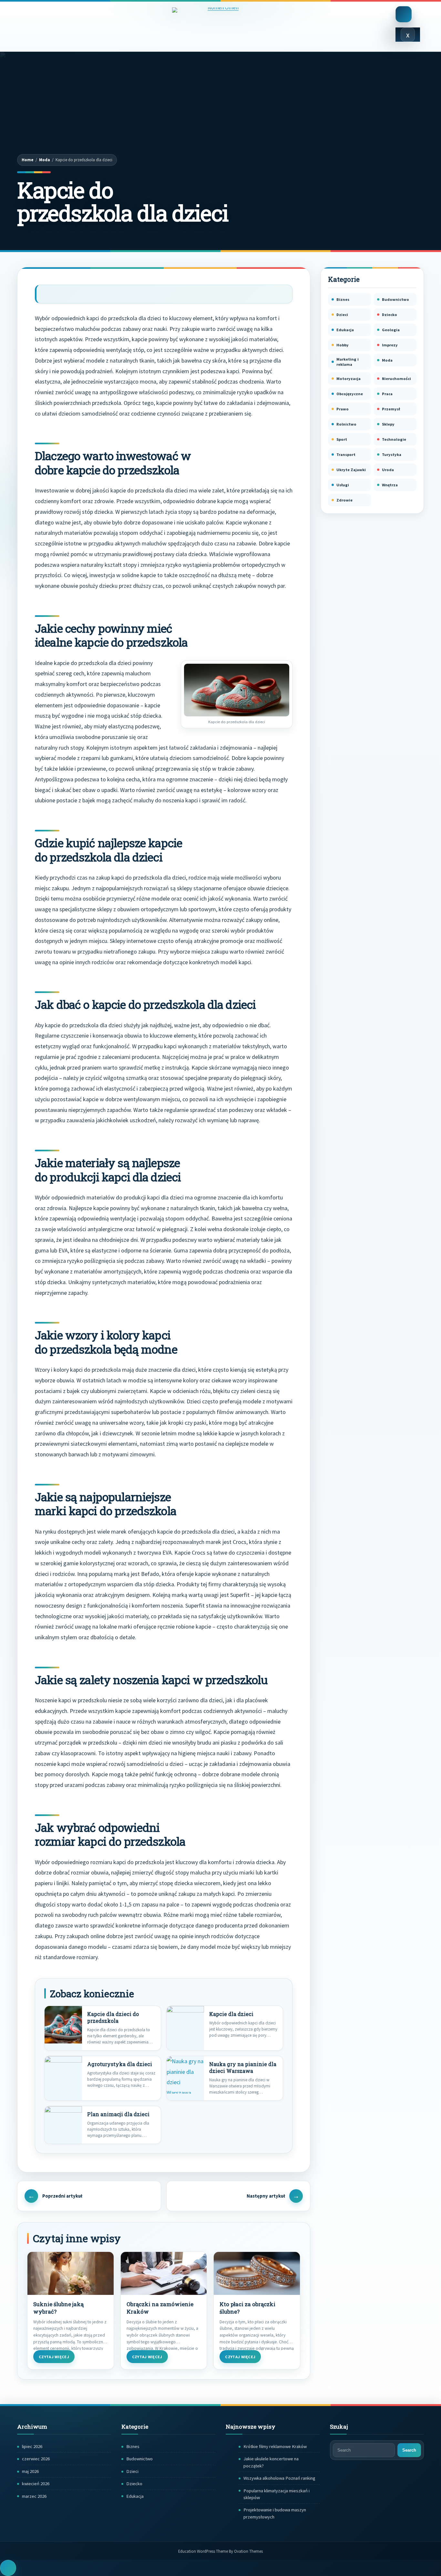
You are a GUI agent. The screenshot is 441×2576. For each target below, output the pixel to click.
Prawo (343, 409)
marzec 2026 (34, 2496)
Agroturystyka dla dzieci (120, 2064)
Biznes (343, 299)
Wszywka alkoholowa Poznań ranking (279, 2478)
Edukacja (345, 330)
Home (28, 160)
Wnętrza (390, 485)
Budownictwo (395, 299)
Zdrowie (344, 500)
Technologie (394, 439)
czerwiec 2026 (36, 2459)
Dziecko (390, 315)
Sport (342, 439)
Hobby (343, 345)
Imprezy (390, 345)
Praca (387, 394)
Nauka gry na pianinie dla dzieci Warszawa (243, 2068)
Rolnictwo (346, 424)
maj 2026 (30, 2471)
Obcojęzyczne (350, 394)
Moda (45, 160)
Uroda (388, 470)
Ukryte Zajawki (351, 470)
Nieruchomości (396, 379)
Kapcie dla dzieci (231, 2014)
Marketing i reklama (348, 362)
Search (409, 2450)
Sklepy (388, 424)
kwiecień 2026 (36, 2484)
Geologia (391, 330)
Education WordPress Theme (221, 2551)
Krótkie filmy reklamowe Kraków (275, 2446)
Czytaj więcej (54, 2357)
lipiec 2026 (32, 2446)
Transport (346, 454)
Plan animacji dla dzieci (118, 2114)
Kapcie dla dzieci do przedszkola (113, 2017)
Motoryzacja (349, 379)
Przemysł (391, 409)
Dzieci (342, 315)
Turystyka (392, 454)
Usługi (343, 485)
